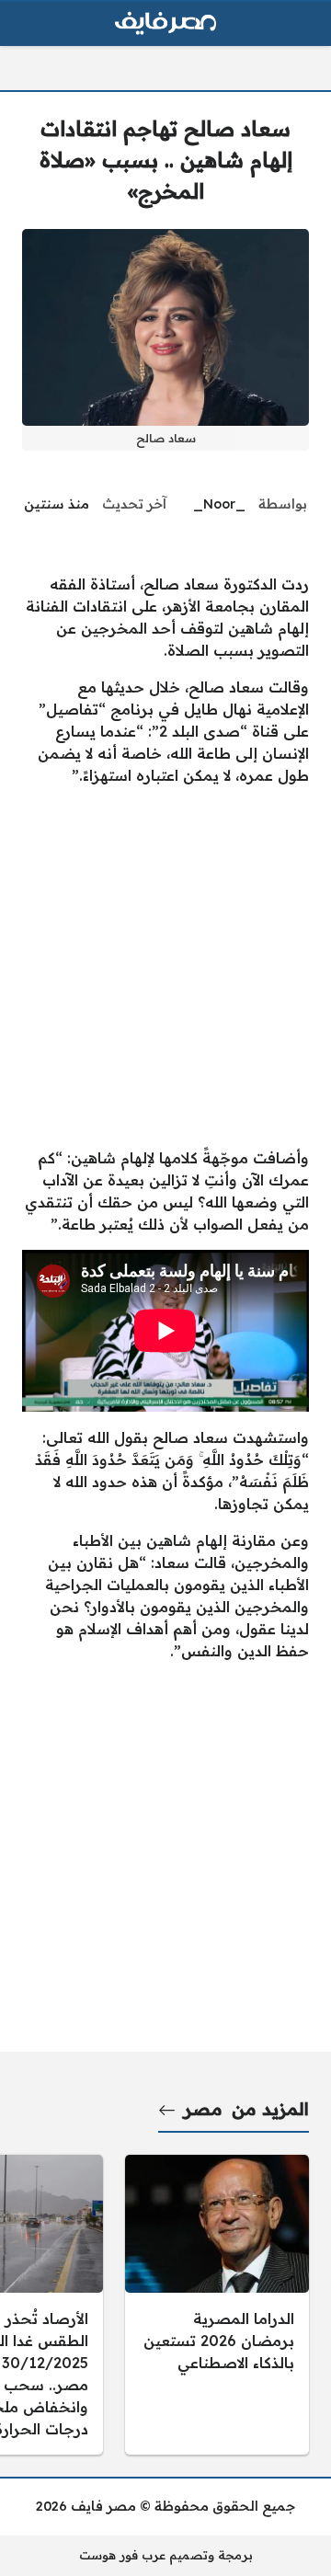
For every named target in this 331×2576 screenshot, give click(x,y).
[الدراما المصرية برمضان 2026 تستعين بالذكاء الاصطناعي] (217, 2305)
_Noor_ (219, 504)
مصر (203, 2109)
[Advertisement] (165, 967)
